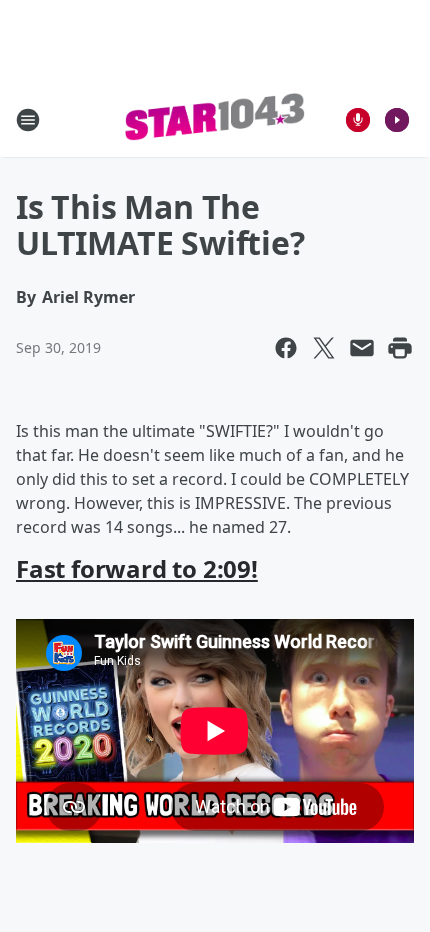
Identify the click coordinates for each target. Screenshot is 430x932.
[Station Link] (215, 120)
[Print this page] (400, 348)
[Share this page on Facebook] (286, 348)
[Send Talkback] (358, 120)
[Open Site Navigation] (28, 120)
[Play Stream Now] (397, 120)
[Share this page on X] (324, 348)
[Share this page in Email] (362, 348)
